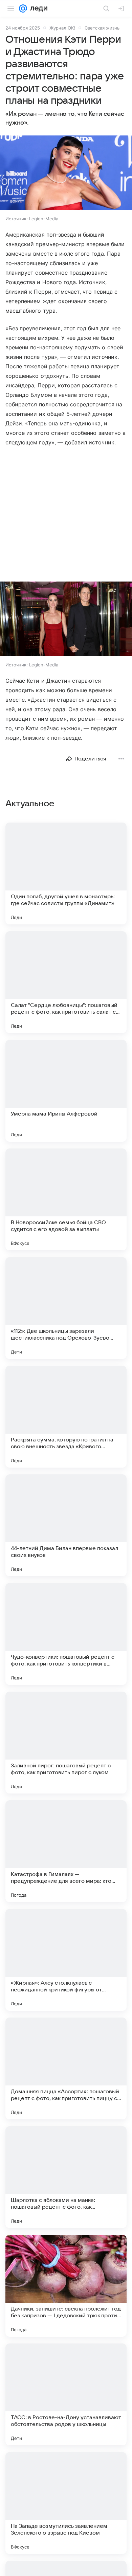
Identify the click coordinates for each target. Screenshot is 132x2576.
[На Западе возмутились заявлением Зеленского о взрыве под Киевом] (66, 2503)
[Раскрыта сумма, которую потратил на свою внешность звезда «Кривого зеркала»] (66, 1417)
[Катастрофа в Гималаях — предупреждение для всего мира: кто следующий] (66, 1851)
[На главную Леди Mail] (37, 8)
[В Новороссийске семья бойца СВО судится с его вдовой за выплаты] (66, 1199)
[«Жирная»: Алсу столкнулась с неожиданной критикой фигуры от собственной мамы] (66, 1960)
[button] (66, 173)
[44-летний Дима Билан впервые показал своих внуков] (66, 1525)
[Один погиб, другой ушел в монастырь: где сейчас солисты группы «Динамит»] (66, 873)
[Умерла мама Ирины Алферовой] (66, 1091)
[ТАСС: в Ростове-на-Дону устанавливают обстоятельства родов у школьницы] (66, 2394)
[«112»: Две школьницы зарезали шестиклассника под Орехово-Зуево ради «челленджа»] (66, 1308)
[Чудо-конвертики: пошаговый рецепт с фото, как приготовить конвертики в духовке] (66, 1634)
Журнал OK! (62, 28)
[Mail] (23, 8)
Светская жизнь (102, 28)
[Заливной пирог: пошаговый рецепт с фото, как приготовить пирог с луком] (66, 1743)
